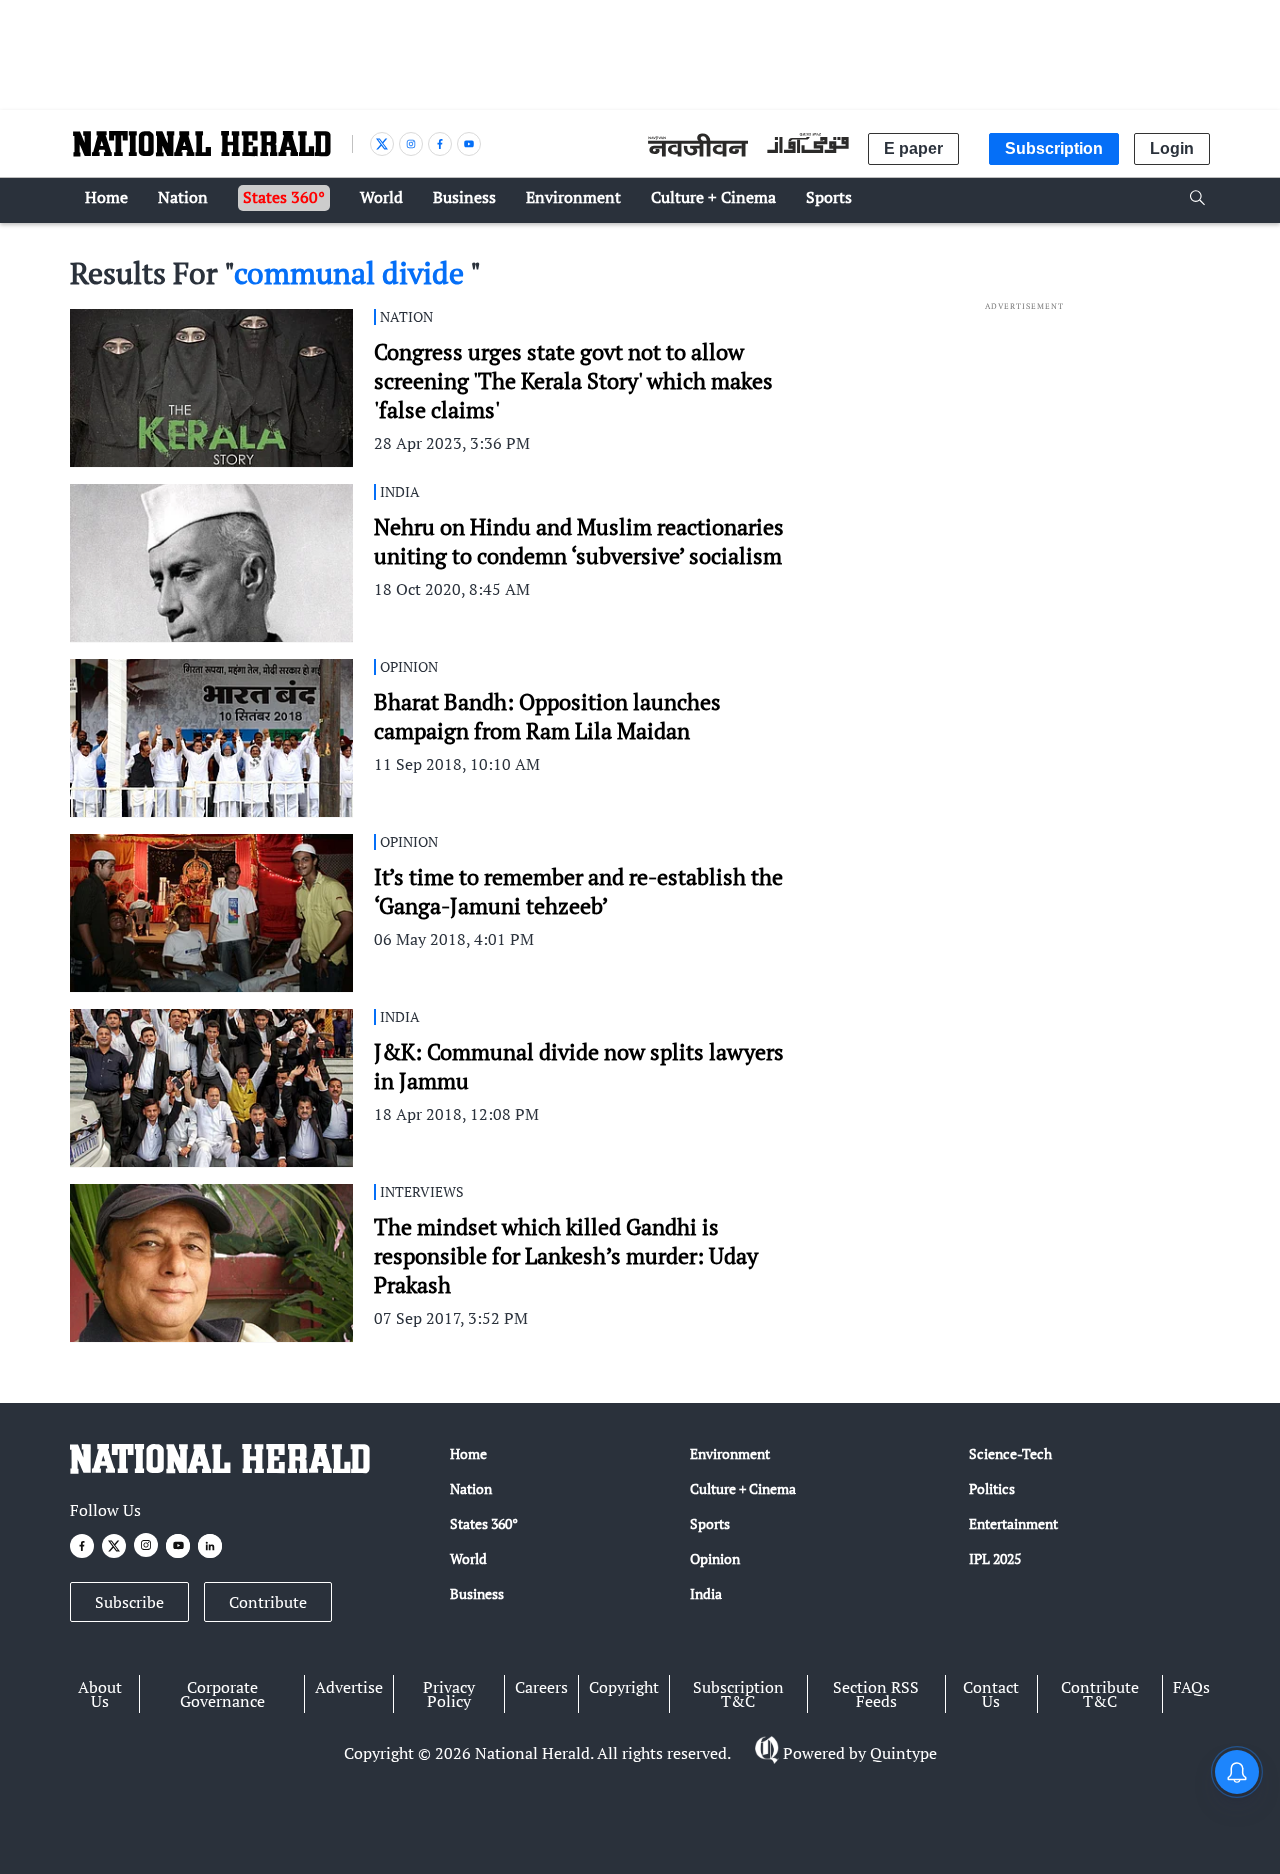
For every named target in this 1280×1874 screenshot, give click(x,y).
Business (477, 1593)
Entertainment (1013, 1523)
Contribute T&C (1100, 1694)
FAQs (1191, 1687)
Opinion (715, 1558)
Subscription (1054, 148)
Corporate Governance (222, 1694)
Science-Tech (1010, 1453)
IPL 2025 (995, 1558)
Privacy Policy (449, 1694)
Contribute (268, 1602)
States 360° (484, 1523)
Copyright (624, 1687)
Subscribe (129, 1602)
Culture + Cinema (743, 1488)
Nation (471, 1488)
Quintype (903, 1753)
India (706, 1593)
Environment (730, 1453)
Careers (541, 1687)
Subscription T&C (738, 1694)
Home (468, 1453)
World (468, 1558)
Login (1172, 148)
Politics (992, 1488)
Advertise (349, 1687)
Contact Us (991, 1694)
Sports (710, 1523)
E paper (913, 148)
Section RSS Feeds (876, 1694)
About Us (100, 1694)
